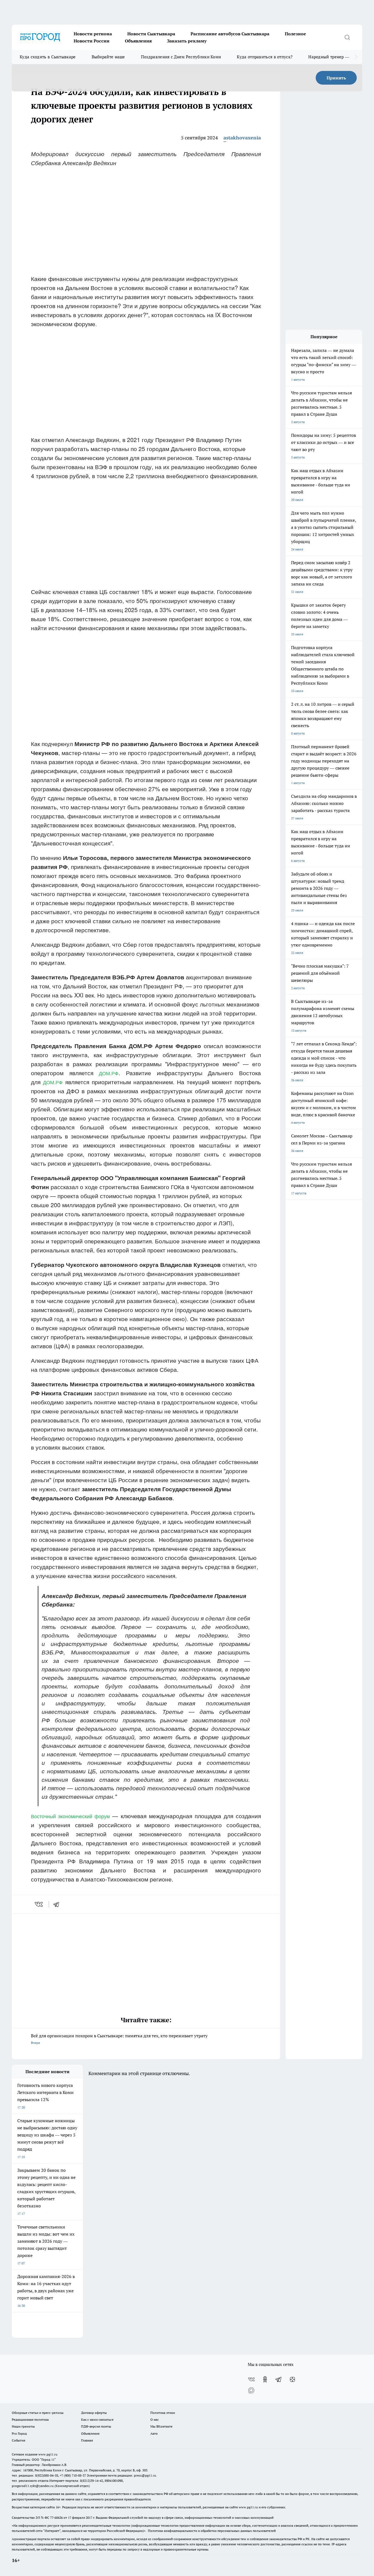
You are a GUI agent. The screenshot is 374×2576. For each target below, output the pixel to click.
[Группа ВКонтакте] (251, 2379)
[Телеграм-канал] (279, 2379)
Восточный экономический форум (70, 1816)
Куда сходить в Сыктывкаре (48, 57)
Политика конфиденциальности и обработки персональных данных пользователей (212, 2531)
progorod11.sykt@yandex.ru (33, 2486)
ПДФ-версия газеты (96, 2426)
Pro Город (19, 2433)
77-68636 (56, 2518)
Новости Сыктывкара (151, 34)
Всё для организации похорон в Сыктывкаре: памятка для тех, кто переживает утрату (119, 2039)
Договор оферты (94, 2413)
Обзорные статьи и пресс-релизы (38, 2413)
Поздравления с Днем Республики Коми (181, 57)
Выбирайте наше (108, 57)
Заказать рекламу (187, 41)
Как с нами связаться (97, 2419)
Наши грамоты (23, 2426)
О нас (155, 2419)
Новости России (92, 41)
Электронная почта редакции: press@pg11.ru (121, 2475)
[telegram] (58, 1904)
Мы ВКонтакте (161, 2426)
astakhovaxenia (242, 138)
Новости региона (93, 34)
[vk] (39, 1904)
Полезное (295, 34)
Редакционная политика (30, 2419)
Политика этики (163, 2413)
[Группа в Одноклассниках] (265, 2379)
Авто (154, 2433)
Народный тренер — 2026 (334, 57)
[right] (356, 57)
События (18, 2440)
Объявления (138, 41)
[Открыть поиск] (347, 37)
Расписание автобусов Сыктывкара (230, 34)
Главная (87, 2440)
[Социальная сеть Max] (251, 2390)
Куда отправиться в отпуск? (265, 57)
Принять (336, 78)
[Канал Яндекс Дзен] (292, 2379)
